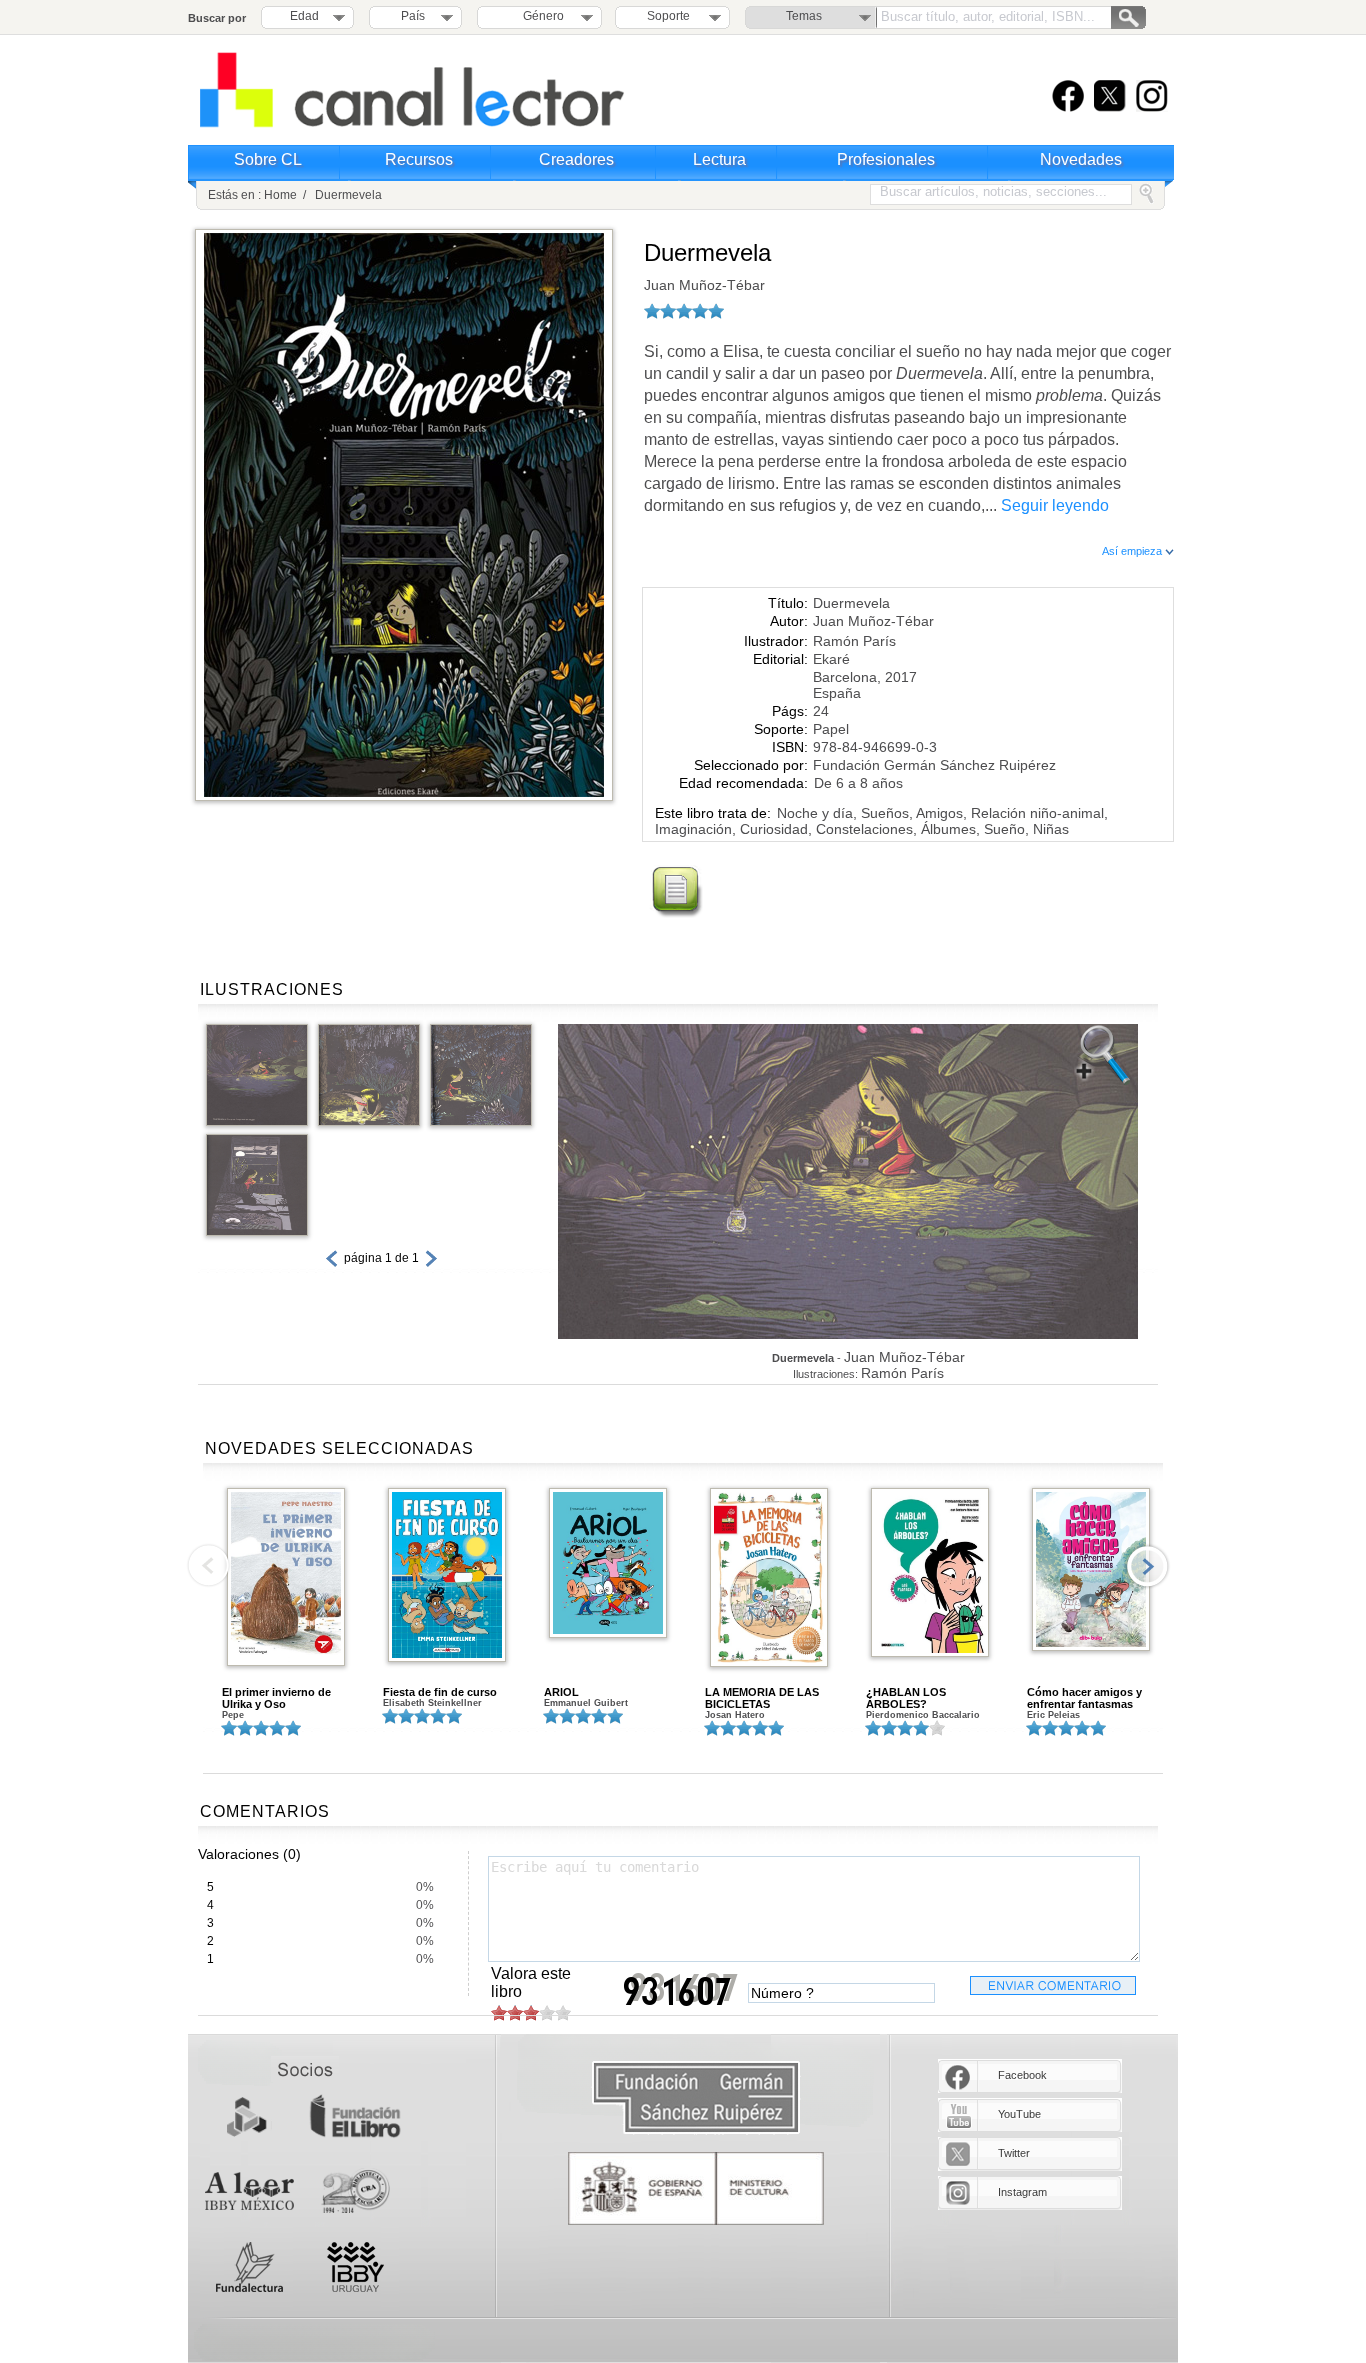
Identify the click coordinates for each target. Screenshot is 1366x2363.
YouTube (1019, 2114)
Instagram (1022, 2192)
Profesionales (886, 159)
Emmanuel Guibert (586, 1703)
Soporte (668, 16)
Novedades (1081, 159)
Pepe (233, 1715)
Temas (804, 16)
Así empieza (1133, 551)
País (413, 16)
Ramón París (854, 641)
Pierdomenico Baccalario (923, 1715)
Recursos (419, 159)
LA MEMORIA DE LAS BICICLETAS (762, 1698)
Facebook (1022, 2075)
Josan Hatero (735, 1715)
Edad (304, 16)
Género (540, 16)
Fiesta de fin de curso (440, 1692)
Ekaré (831, 659)
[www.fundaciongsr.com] (696, 2098)
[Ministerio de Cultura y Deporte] (696, 2188)
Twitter (1014, 2153)
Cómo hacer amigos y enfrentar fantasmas (1084, 1698)
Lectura (719, 159)
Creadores (576, 159)
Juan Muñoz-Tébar (704, 285)
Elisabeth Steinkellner (432, 1703)
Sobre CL (268, 159)
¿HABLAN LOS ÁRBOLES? (906, 1698)
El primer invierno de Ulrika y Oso (276, 1698)
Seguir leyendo (1055, 505)
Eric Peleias (1053, 1715)
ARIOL (561, 1692)
